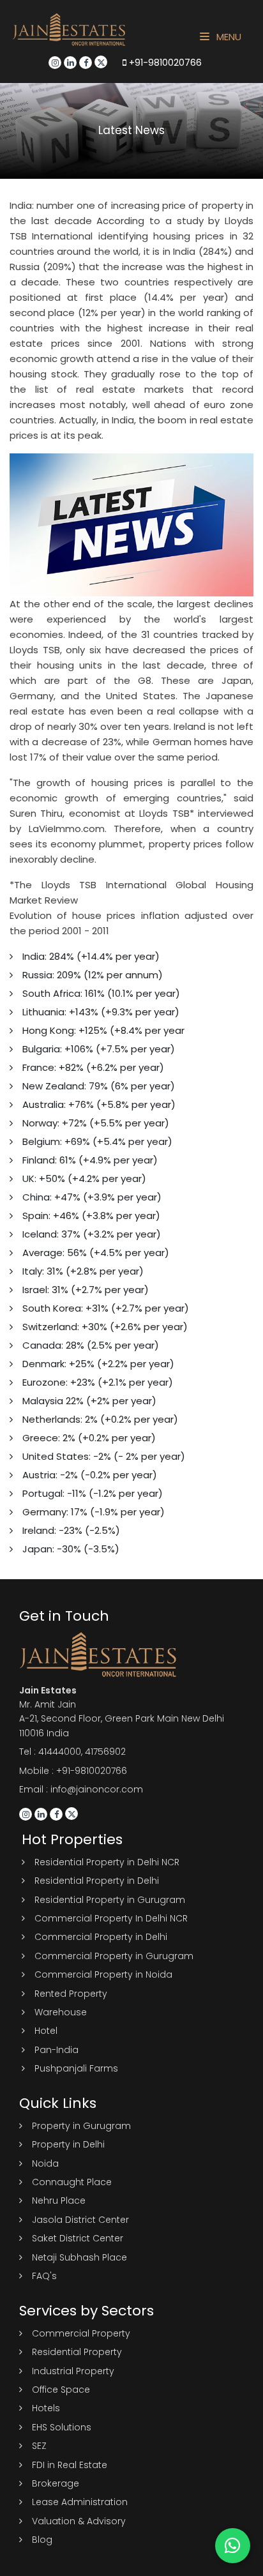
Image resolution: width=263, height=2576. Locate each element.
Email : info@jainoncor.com (81, 1789)
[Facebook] (86, 63)
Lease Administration (80, 2502)
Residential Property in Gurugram (110, 1900)
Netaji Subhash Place (79, 2257)
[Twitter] (101, 62)
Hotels (46, 2408)
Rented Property (71, 1994)
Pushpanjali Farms (76, 2068)
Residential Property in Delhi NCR (107, 1862)
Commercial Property (81, 2333)
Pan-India (56, 2050)
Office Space (61, 2390)
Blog (42, 2540)
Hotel (46, 2031)
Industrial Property (73, 2371)
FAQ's (44, 2276)
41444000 (60, 1752)
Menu (228, 37)
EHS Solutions (62, 2427)
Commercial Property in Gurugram (114, 1956)
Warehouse (61, 2012)
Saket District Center (78, 2238)
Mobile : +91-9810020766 (73, 1771)
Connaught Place (72, 2182)
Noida (45, 2163)
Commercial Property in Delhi (101, 1937)
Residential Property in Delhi (97, 1881)
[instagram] (55, 63)
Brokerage (56, 2483)
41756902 (105, 1752)
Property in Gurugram (81, 2126)
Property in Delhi (68, 2144)
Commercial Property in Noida (103, 1974)
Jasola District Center (80, 2220)
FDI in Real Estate (70, 2465)
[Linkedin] (70, 63)
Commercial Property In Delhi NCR (111, 1918)
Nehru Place (59, 2201)
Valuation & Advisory (79, 2521)
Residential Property (77, 2352)
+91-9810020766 (164, 63)
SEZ (39, 2446)
